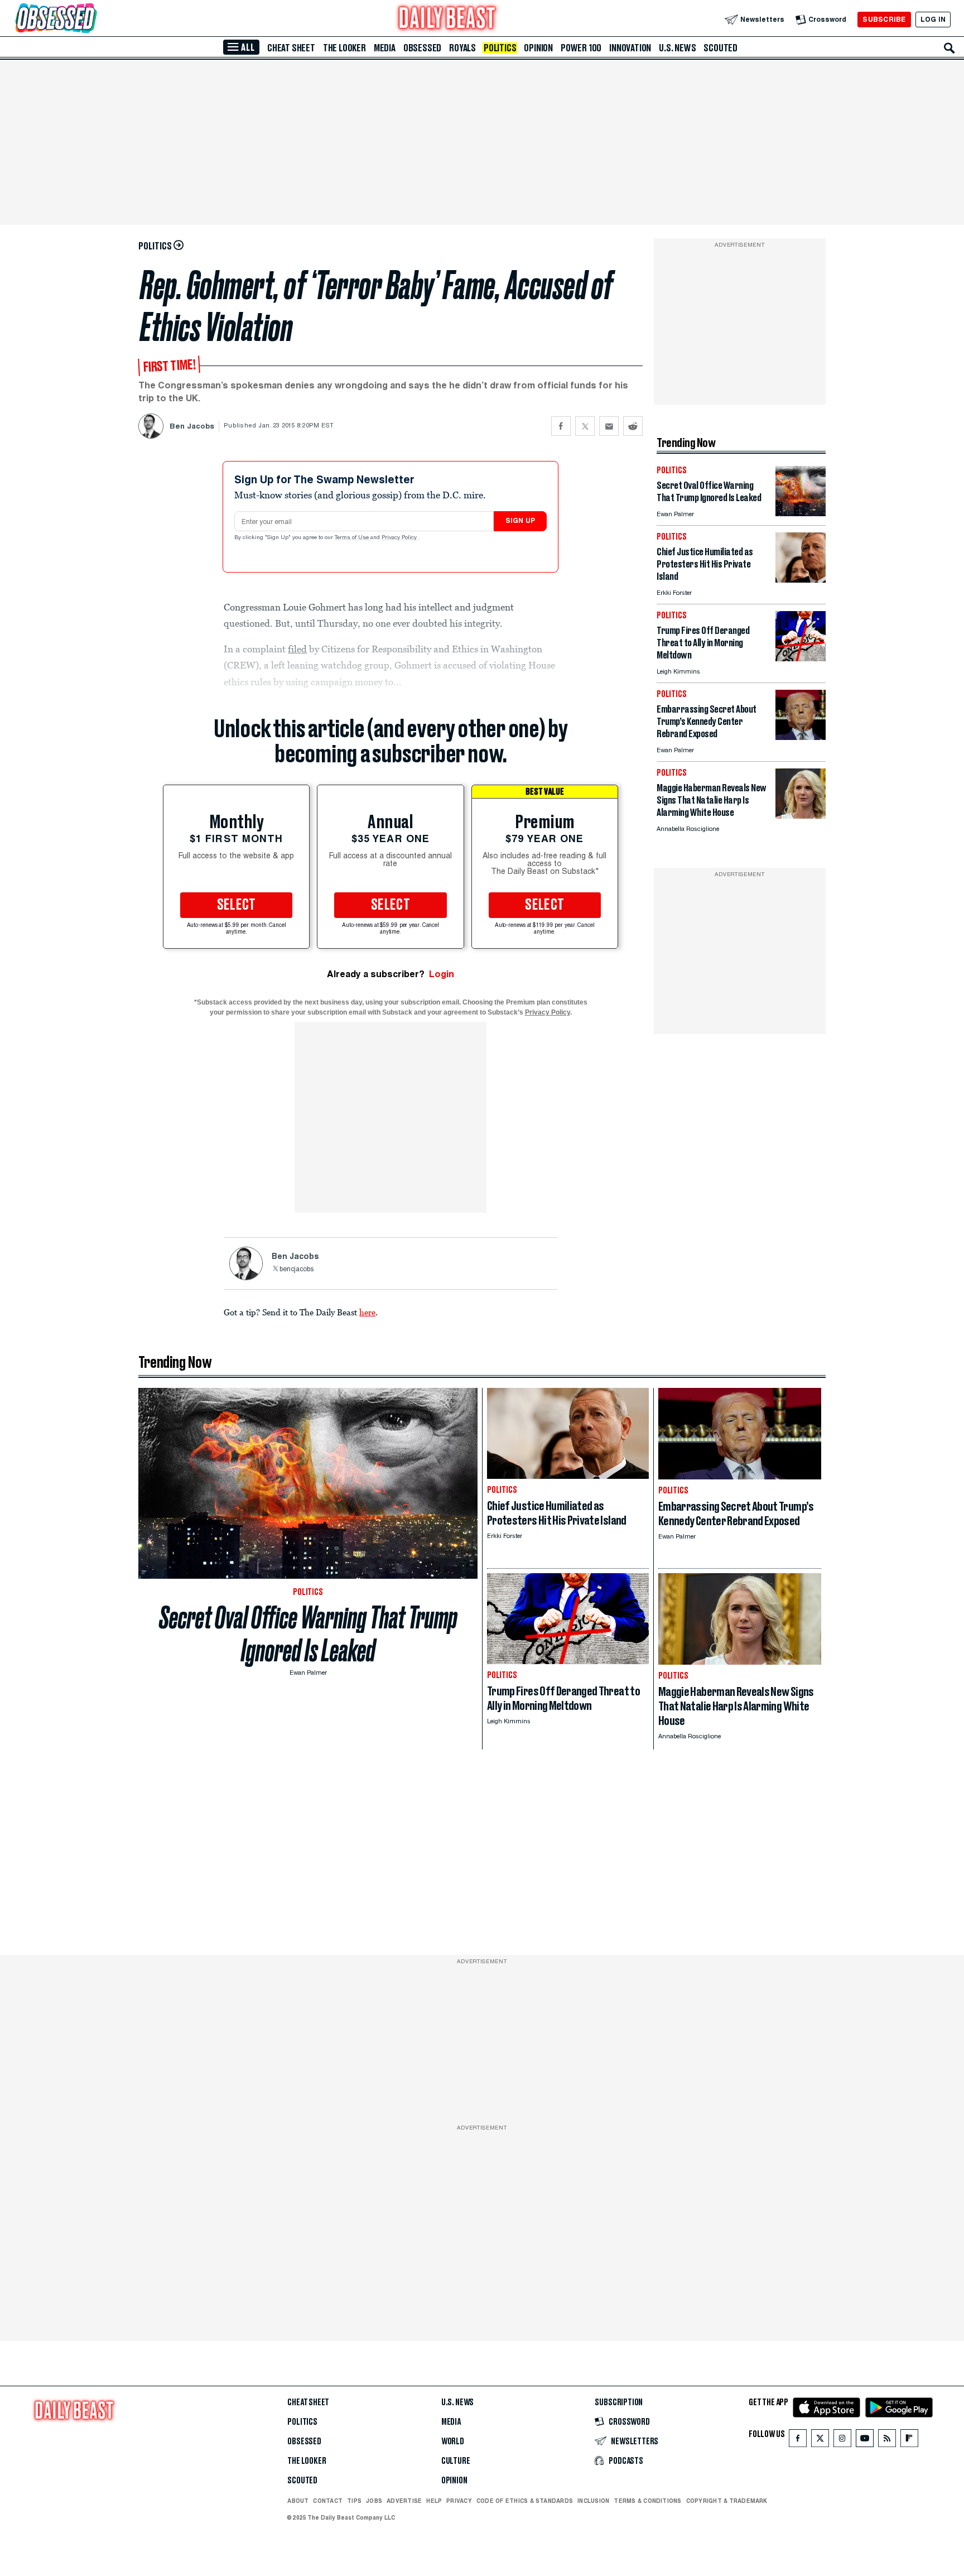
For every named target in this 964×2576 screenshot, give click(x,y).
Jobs (374, 2501)
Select (237, 905)
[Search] (949, 48)
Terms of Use (353, 538)
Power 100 (581, 48)
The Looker (344, 48)
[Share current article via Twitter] (585, 426)
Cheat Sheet (291, 48)
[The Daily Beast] (447, 19)
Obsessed (422, 48)
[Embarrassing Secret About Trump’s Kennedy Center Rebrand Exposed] (801, 737)
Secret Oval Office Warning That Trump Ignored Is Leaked (308, 1634)
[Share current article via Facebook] (561, 426)
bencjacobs (297, 1270)
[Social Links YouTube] (865, 2441)
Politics (500, 48)
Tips (354, 2501)
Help (434, 2501)
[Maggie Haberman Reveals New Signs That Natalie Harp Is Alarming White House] (801, 816)
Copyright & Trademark (727, 2501)
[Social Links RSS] (887, 2441)
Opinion (538, 48)
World (453, 2442)
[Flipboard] (909, 2441)
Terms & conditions (647, 2501)
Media (385, 48)
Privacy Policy (400, 538)
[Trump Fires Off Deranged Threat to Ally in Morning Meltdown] (801, 658)
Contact (328, 2501)
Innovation (630, 48)
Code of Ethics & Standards (525, 2501)
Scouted (720, 48)
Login (442, 974)
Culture (456, 2461)
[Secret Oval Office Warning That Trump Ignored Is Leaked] (801, 513)
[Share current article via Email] (609, 426)
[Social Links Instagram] (842, 2441)
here (367, 1312)
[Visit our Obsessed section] (91, 19)
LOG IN (933, 19)
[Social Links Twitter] (820, 2441)
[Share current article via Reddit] (633, 426)
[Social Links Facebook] (798, 2441)
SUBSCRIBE (884, 19)
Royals (462, 48)
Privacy (459, 2501)
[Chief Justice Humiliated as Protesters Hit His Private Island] (801, 580)
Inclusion (593, 2501)
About (298, 2501)
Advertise (404, 2501)
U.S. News (677, 48)
